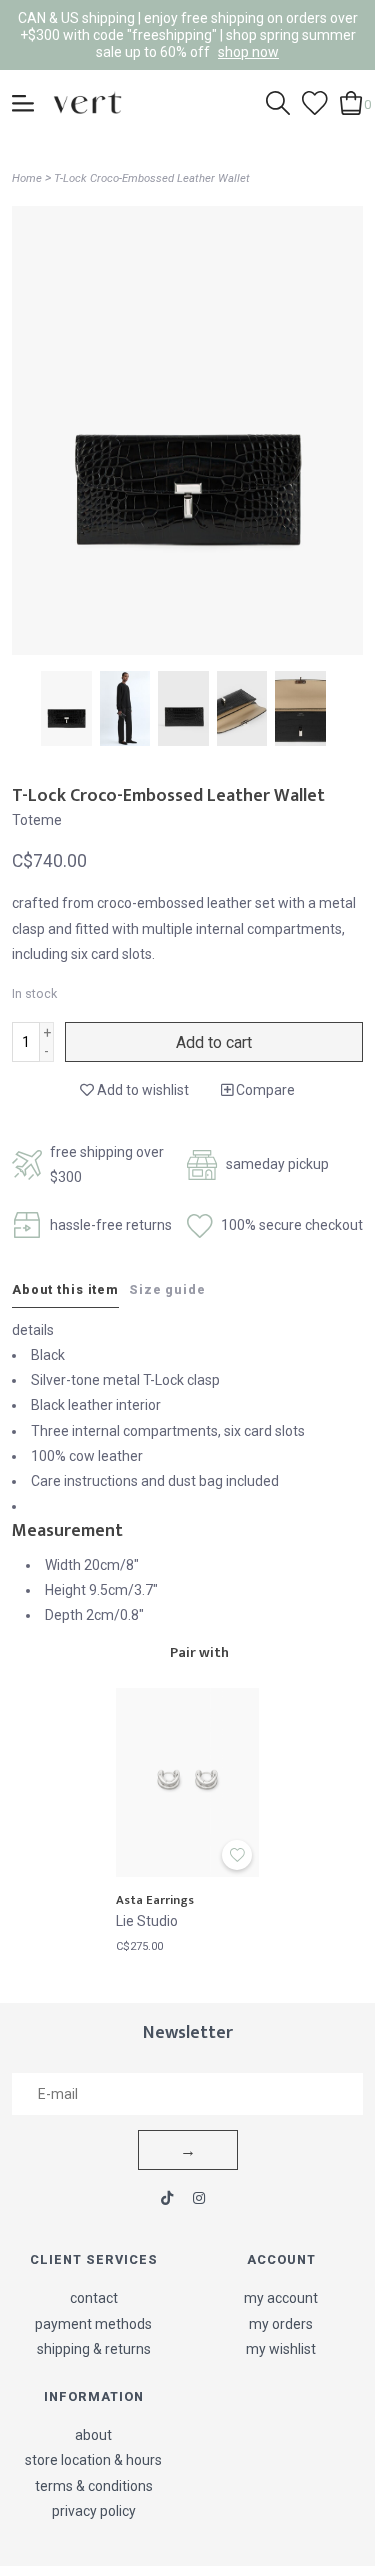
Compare (264, 1090)
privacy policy (94, 2511)
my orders (281, 2324)
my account (281, 2298)
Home (27, 178)
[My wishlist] (315, 102)
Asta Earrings (155, 1901)
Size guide (167, 1289)
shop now (248, 52)
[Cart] (351, 102)
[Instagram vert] (199, 2198)
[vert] (87, 102)
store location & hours (93, 2460)
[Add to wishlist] (237, 1855)
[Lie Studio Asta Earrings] (188, 1782)
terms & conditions (94, 2486)
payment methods (93, 2324)
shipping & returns (94, 2349)
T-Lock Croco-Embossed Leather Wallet (152, 178)
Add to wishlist (141, 1090)
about (93, 2435)
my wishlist (281, 2349)
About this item (65, 1289)
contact (94, 2298)
